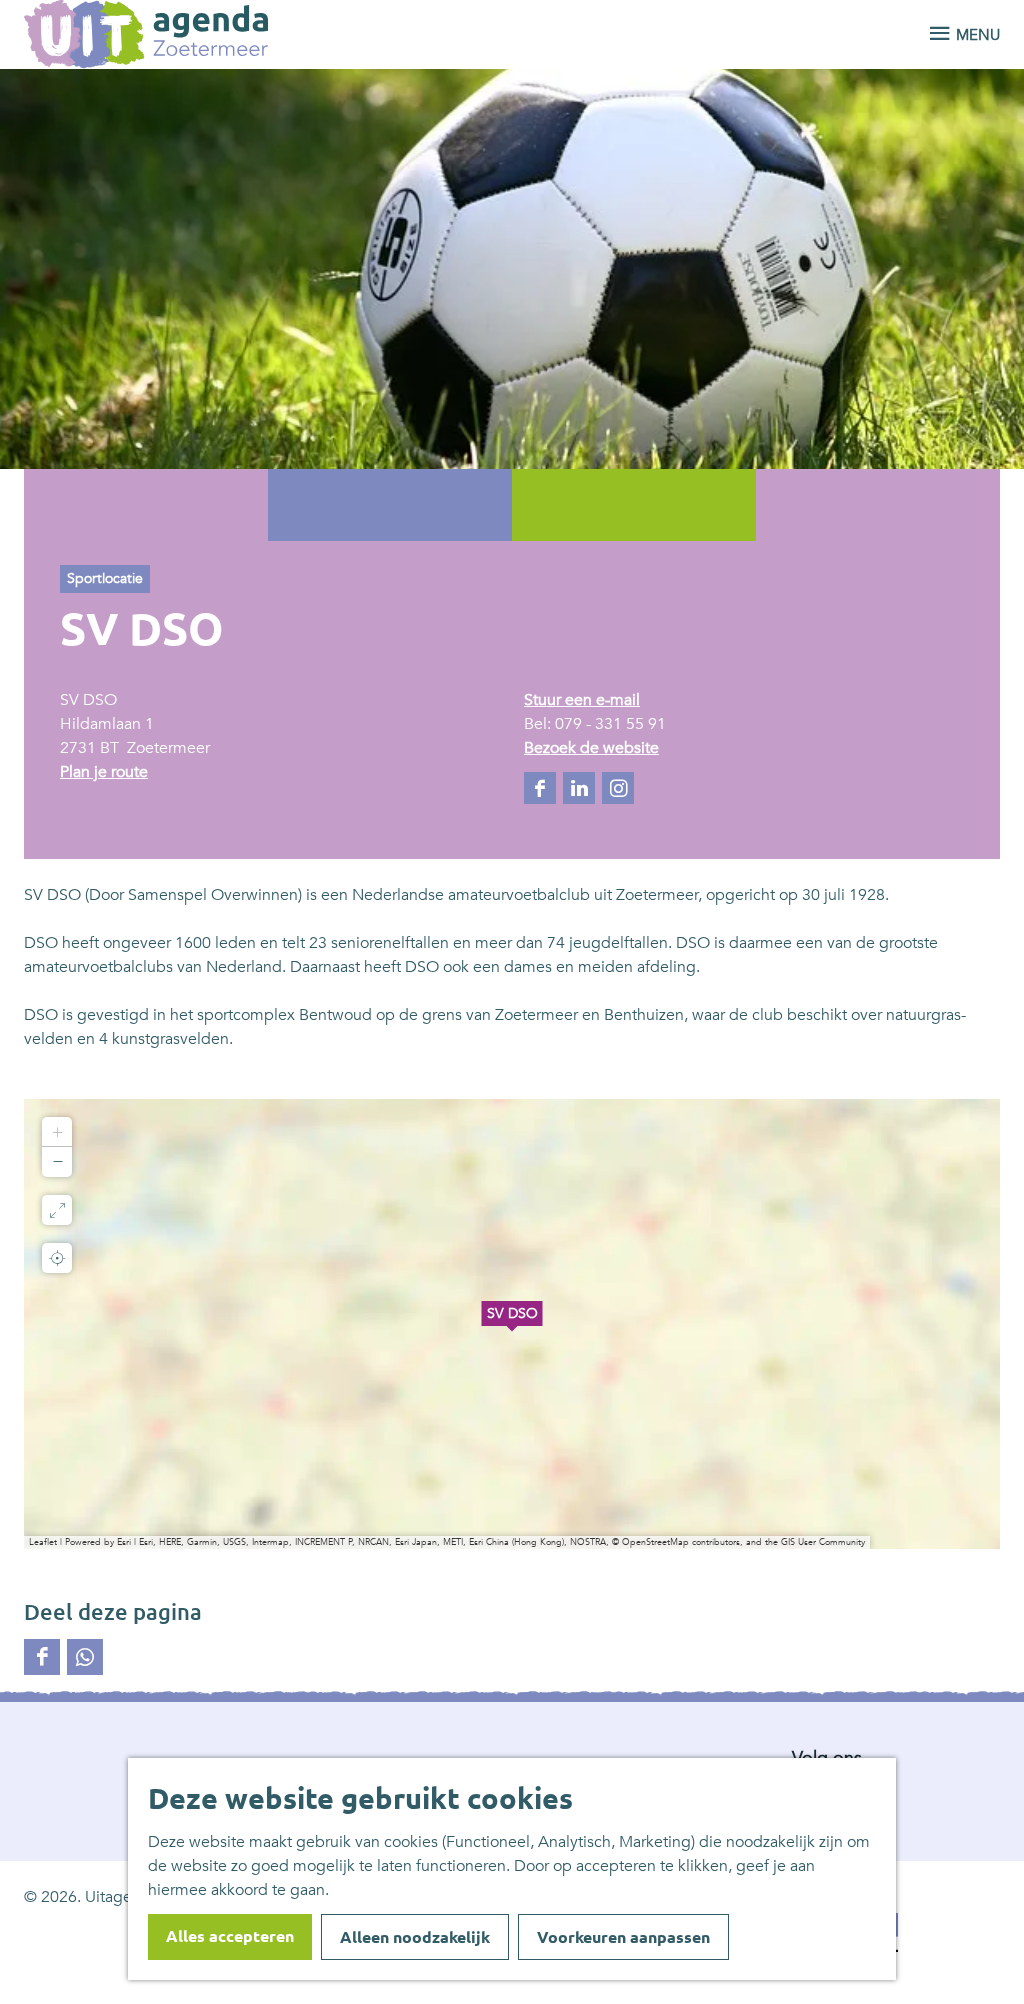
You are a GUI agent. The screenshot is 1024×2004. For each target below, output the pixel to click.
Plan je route (104, 772)
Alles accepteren (230, 1936)
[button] (512, 1324)
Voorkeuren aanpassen (623, 1937)
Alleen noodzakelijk (415, 1937)
